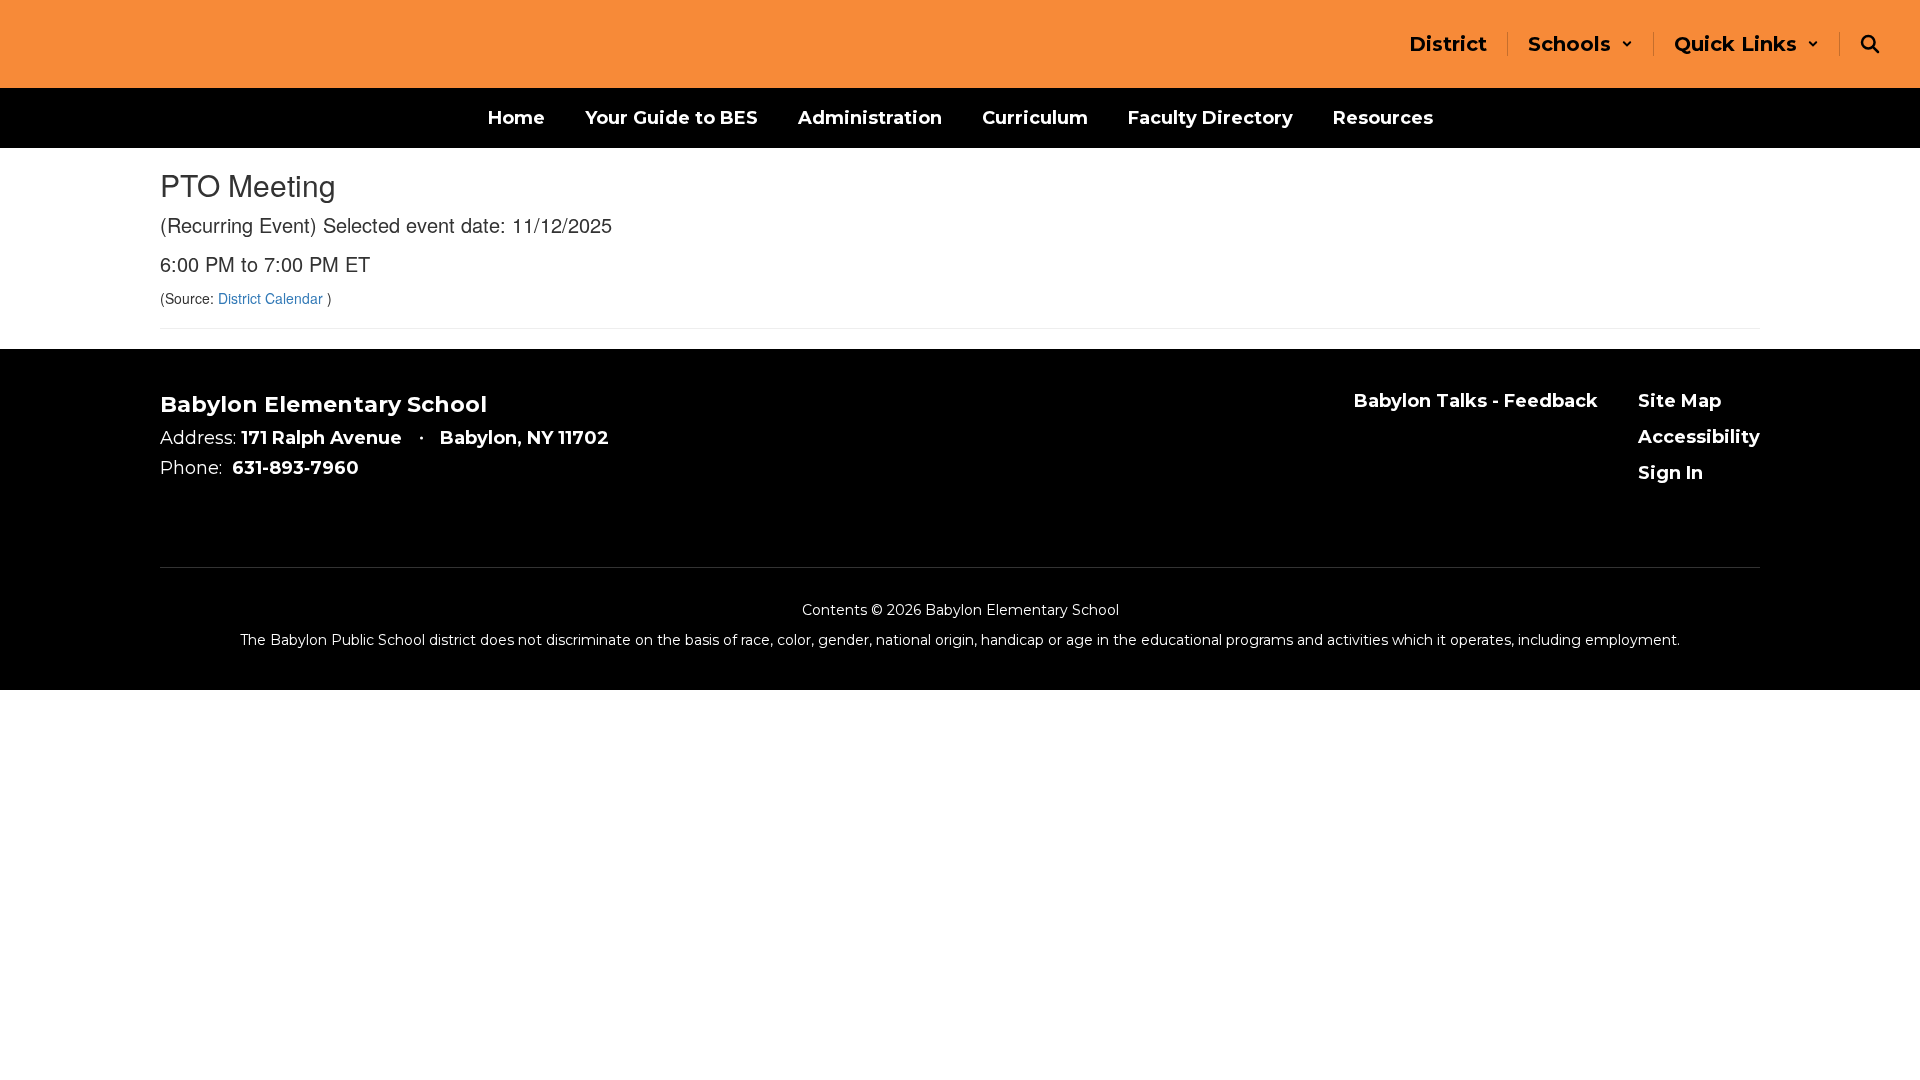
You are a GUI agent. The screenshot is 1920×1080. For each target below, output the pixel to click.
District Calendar (272, 298)
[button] (1580, 44)
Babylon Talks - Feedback (1476, 401)
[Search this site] (1870, 44)
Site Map (1679, 401)
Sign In (1670, 473)
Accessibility (1699, 437)
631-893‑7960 (295, 468)
